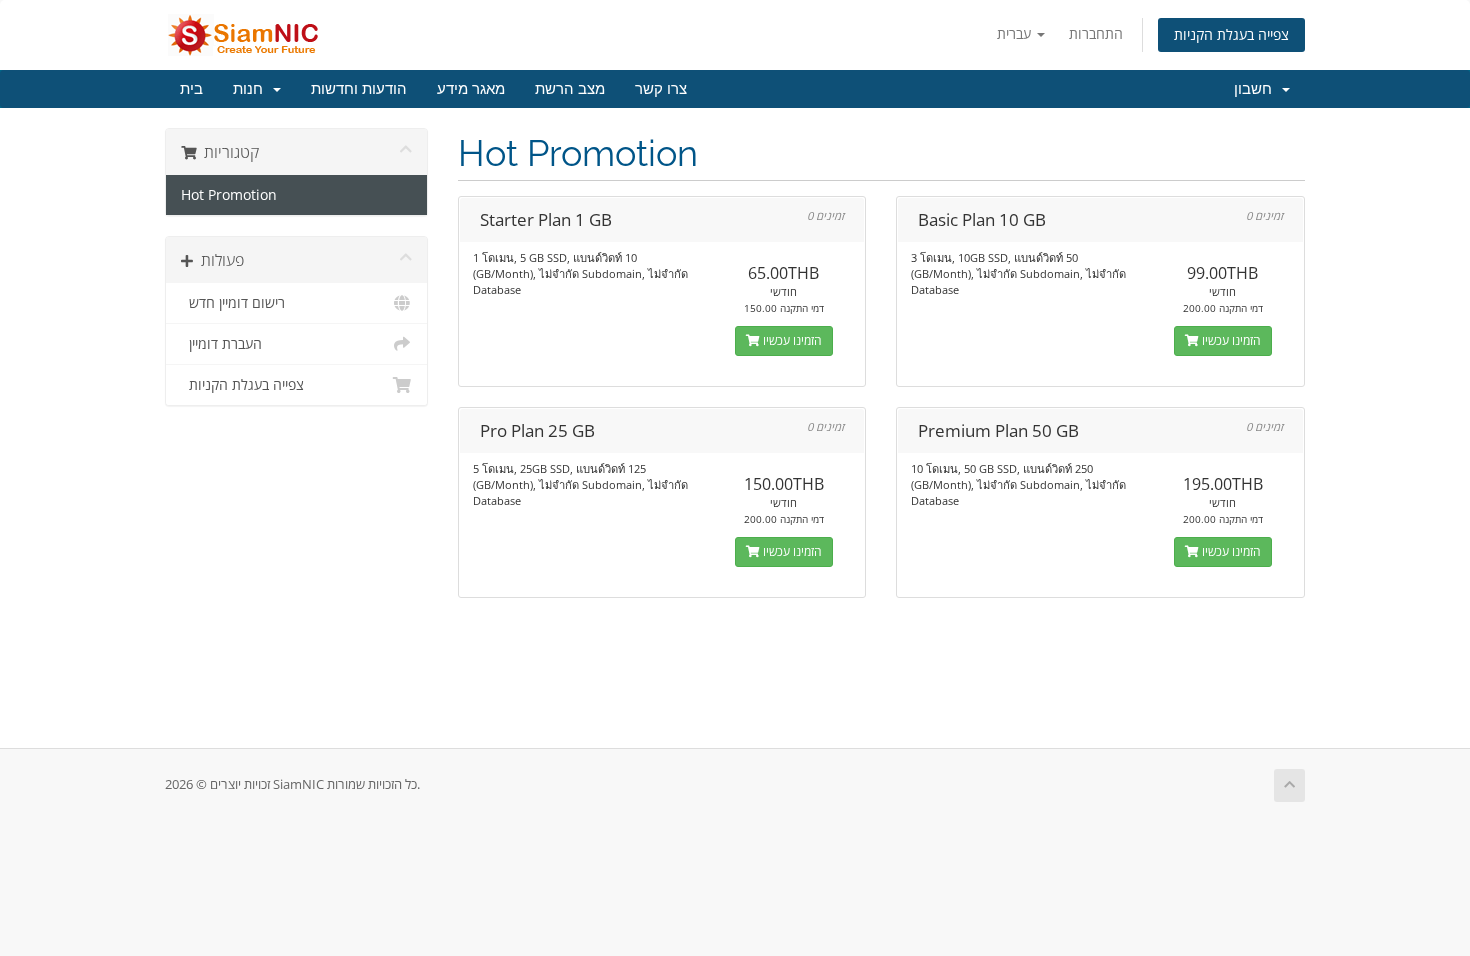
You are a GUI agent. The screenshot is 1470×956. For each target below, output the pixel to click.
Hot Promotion (229, 195)
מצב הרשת (570, 89)
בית (191, 89)
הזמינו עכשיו (791, 340)
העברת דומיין (221, 344)
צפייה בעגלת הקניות (1231, 34)
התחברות (1096, 33)
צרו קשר (661, 89)
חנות (252, 89)
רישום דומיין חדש (233, 303)
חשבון (1257, 89)
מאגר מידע (471, 89)
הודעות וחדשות (359, 89)
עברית (1016, 33)
